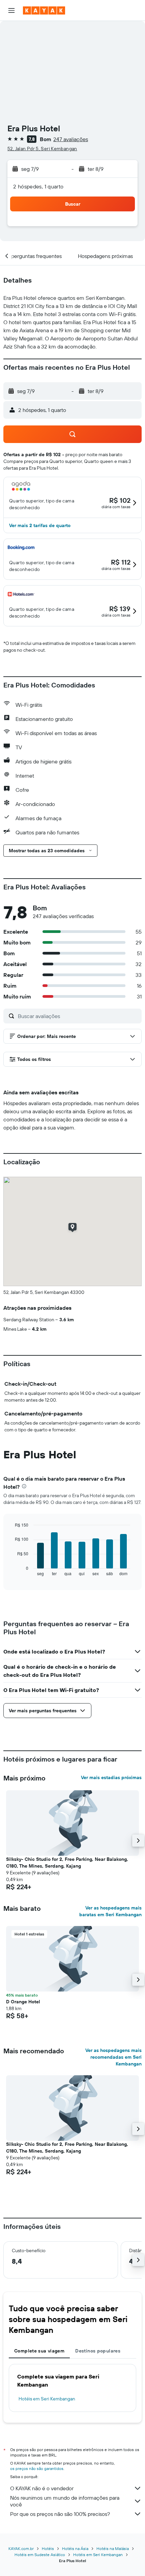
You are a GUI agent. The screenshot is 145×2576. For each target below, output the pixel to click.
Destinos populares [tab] (98, 2351)
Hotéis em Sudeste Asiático (40, 2555)
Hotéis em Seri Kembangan (47, 2399)
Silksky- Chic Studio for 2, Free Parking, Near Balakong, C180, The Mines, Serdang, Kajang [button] (67, 1863)
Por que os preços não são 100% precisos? (60, 2514)
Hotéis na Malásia (113, 2548)
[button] (11, 10)
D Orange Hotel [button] (23, 2002)
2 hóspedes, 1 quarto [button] (38, 186)
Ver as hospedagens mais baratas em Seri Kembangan (110, 1911)
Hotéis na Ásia (75, 2548)
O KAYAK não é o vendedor (42, 2488)
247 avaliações (71, 139)
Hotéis (48, 2548)
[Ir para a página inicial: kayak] (44, 10)
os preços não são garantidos (37, 2468)
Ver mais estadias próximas (111, 1777)
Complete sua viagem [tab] (39, 2351)
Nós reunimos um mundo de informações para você (65, 2501)
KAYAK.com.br (21, 2548)
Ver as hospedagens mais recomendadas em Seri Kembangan (113, 2057)
